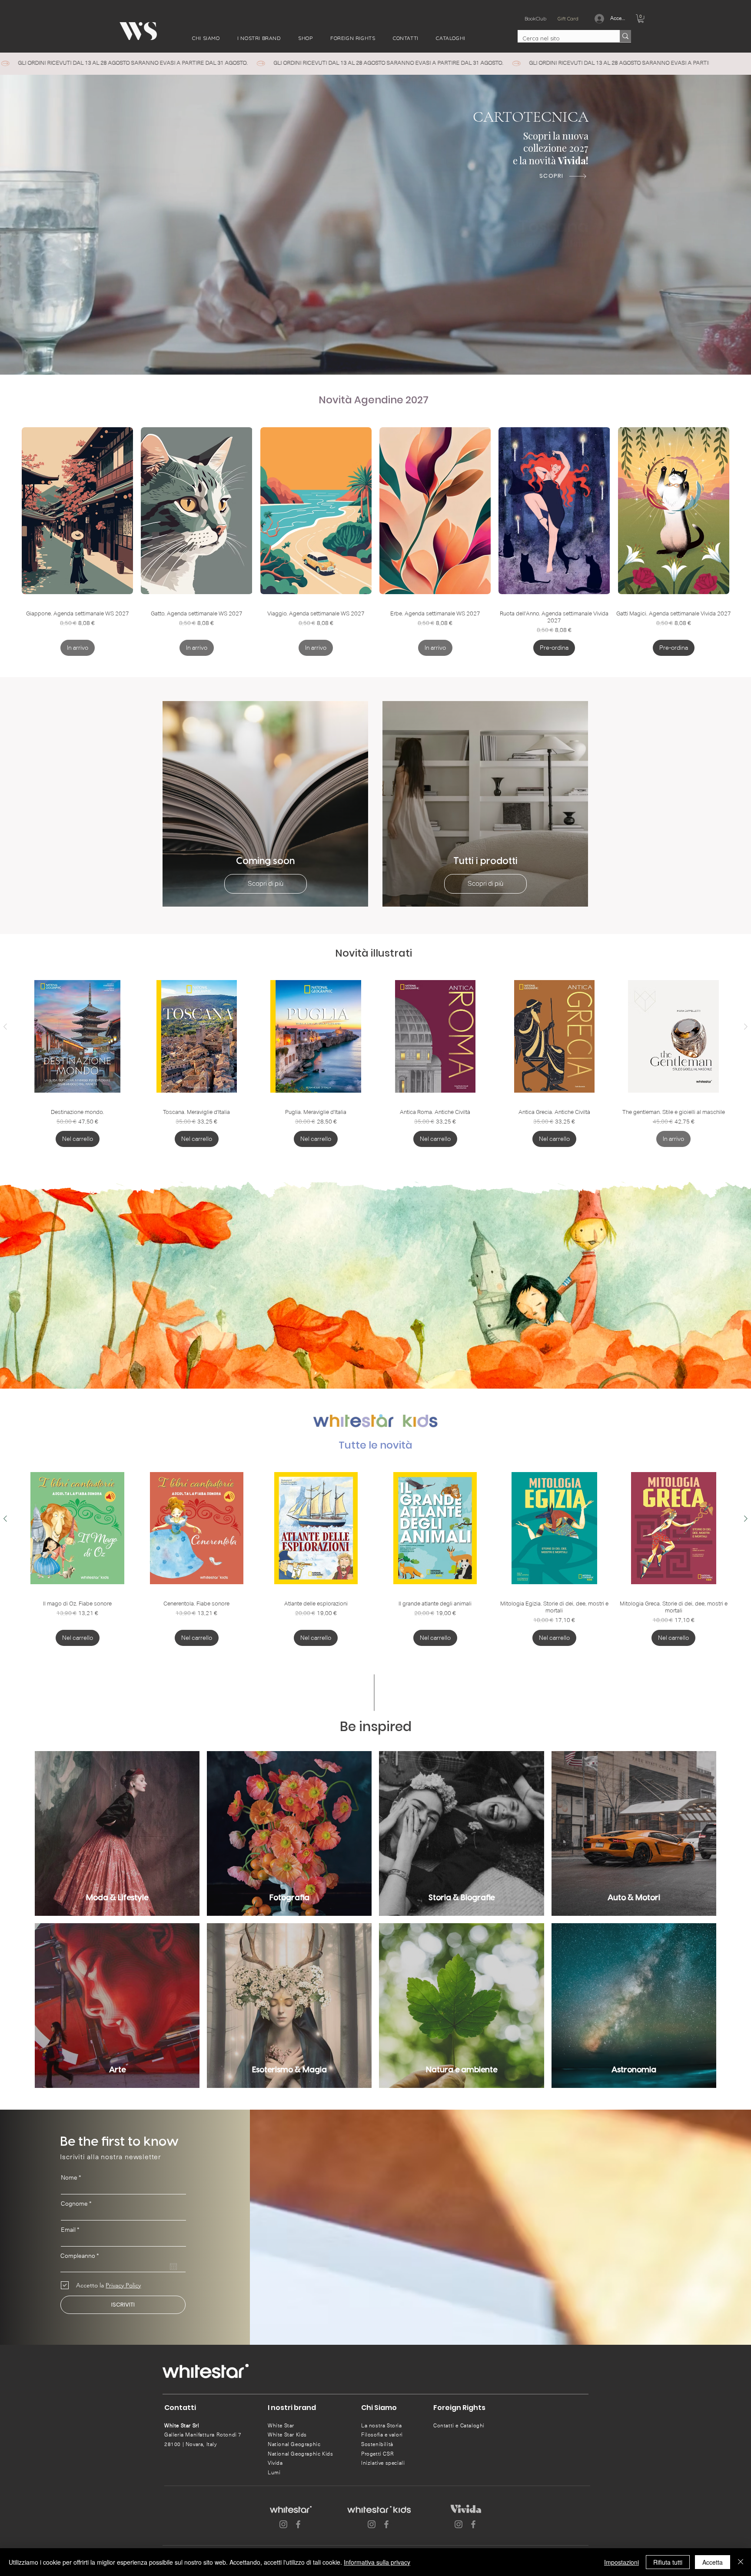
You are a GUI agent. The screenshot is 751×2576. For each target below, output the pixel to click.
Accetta (713, 2562)
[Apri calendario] (173, 2267)
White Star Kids (287, 2435)
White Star (281, 2426)
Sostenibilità (377, 2444)
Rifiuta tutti (668, 2562)
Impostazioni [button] (621, 2562)
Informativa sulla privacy (377, 2562)
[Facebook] (298, 2524)
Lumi (274, 2473)
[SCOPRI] (577, 260)
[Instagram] (283, 2524)
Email (68, 2230)
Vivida (275, 2463)
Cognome (74, 2204)
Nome (69, 2177)
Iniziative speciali (383, 2463)
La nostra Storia (382, 2426)
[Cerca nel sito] (625, 36)
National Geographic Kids (300, 2454)
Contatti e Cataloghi (459, 2426)
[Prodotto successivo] (746, 1027)
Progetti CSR (377, 2454)
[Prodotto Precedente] (5, 1027)
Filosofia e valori (382, 2435)
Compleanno (81, 2256)
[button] (206, 38)
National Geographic (294, 2444)
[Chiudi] (741, 2562)
